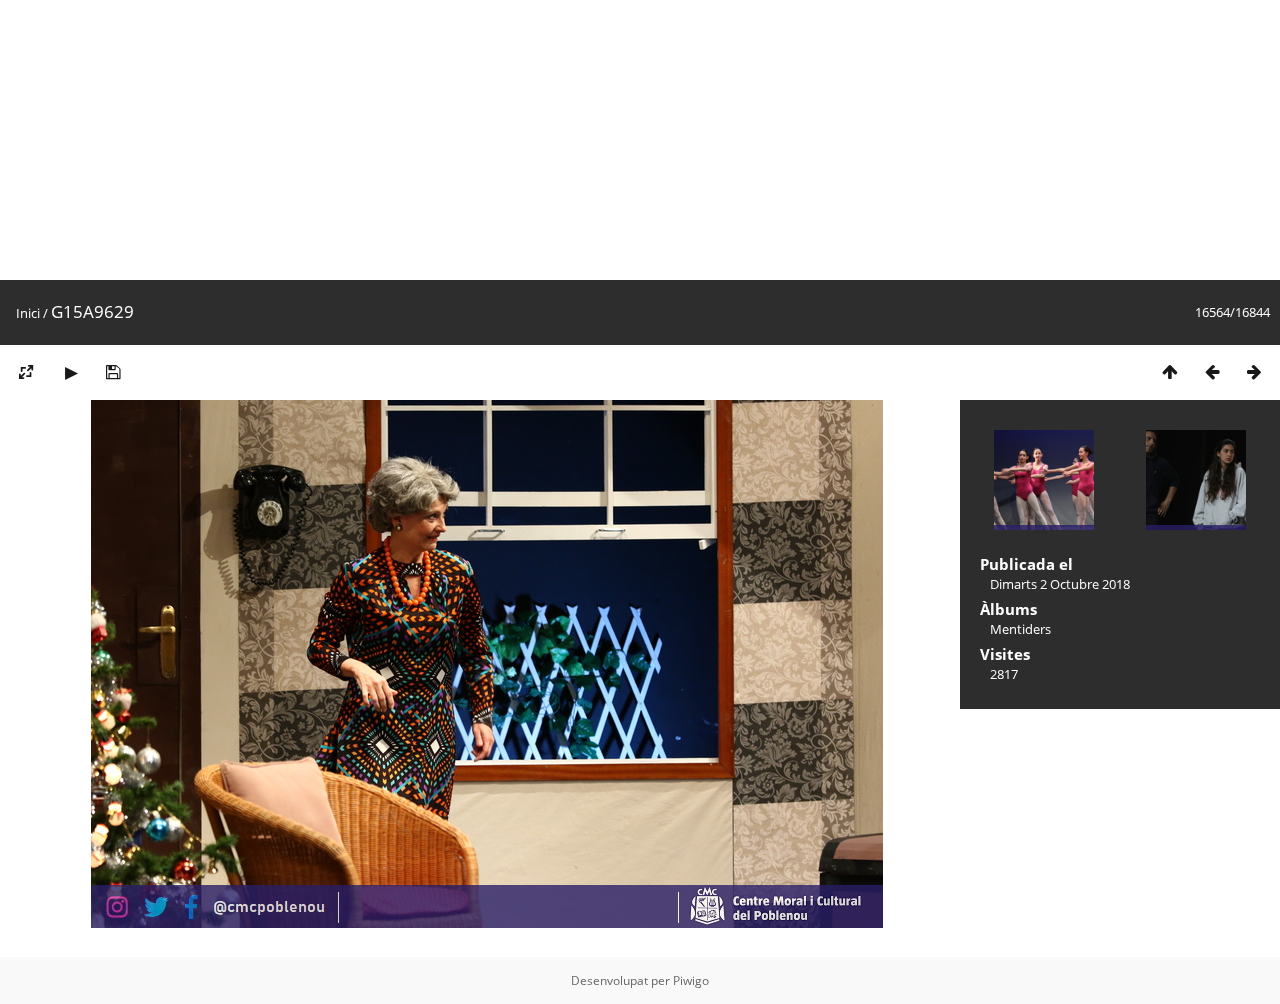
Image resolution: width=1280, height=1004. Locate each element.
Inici (28, 313)
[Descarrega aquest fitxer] (113, 371)
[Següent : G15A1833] (1254, 371)
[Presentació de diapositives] (71, 371)
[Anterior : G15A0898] (1212, 371)
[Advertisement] (600, 140)
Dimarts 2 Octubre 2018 (1060, 584)
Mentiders (1020, 629)
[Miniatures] (1170, 371)
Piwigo (691, 980)
